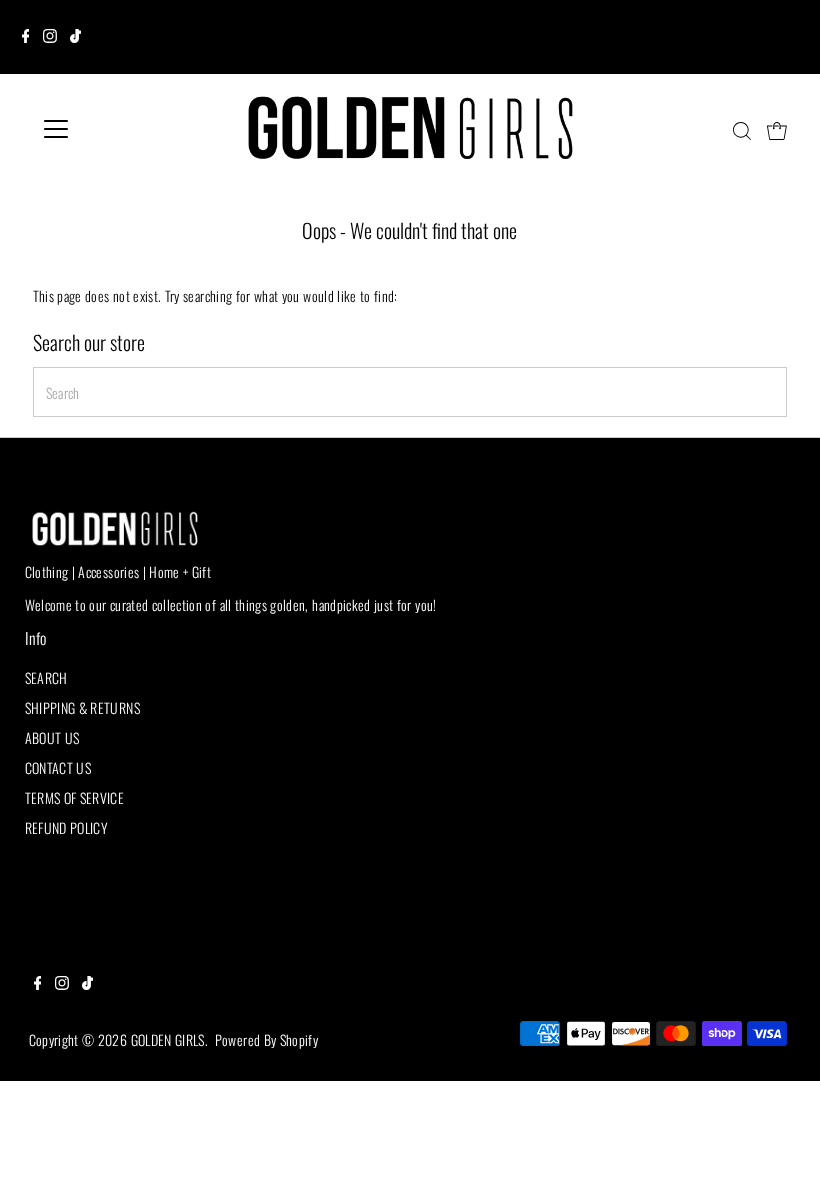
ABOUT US (52, 737)
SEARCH (46, 677)
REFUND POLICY (67, 827)
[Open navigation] (122, 129)
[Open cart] (777, 129)
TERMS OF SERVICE (75, 797)
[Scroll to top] (780, 1140)
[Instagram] (50, 37)
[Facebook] (26, 37)
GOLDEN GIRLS (168, 1039)
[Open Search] (742, 131)
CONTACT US (58, 767)
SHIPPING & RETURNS (82, 707)
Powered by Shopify (266, 1039)
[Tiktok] (75, 37)
